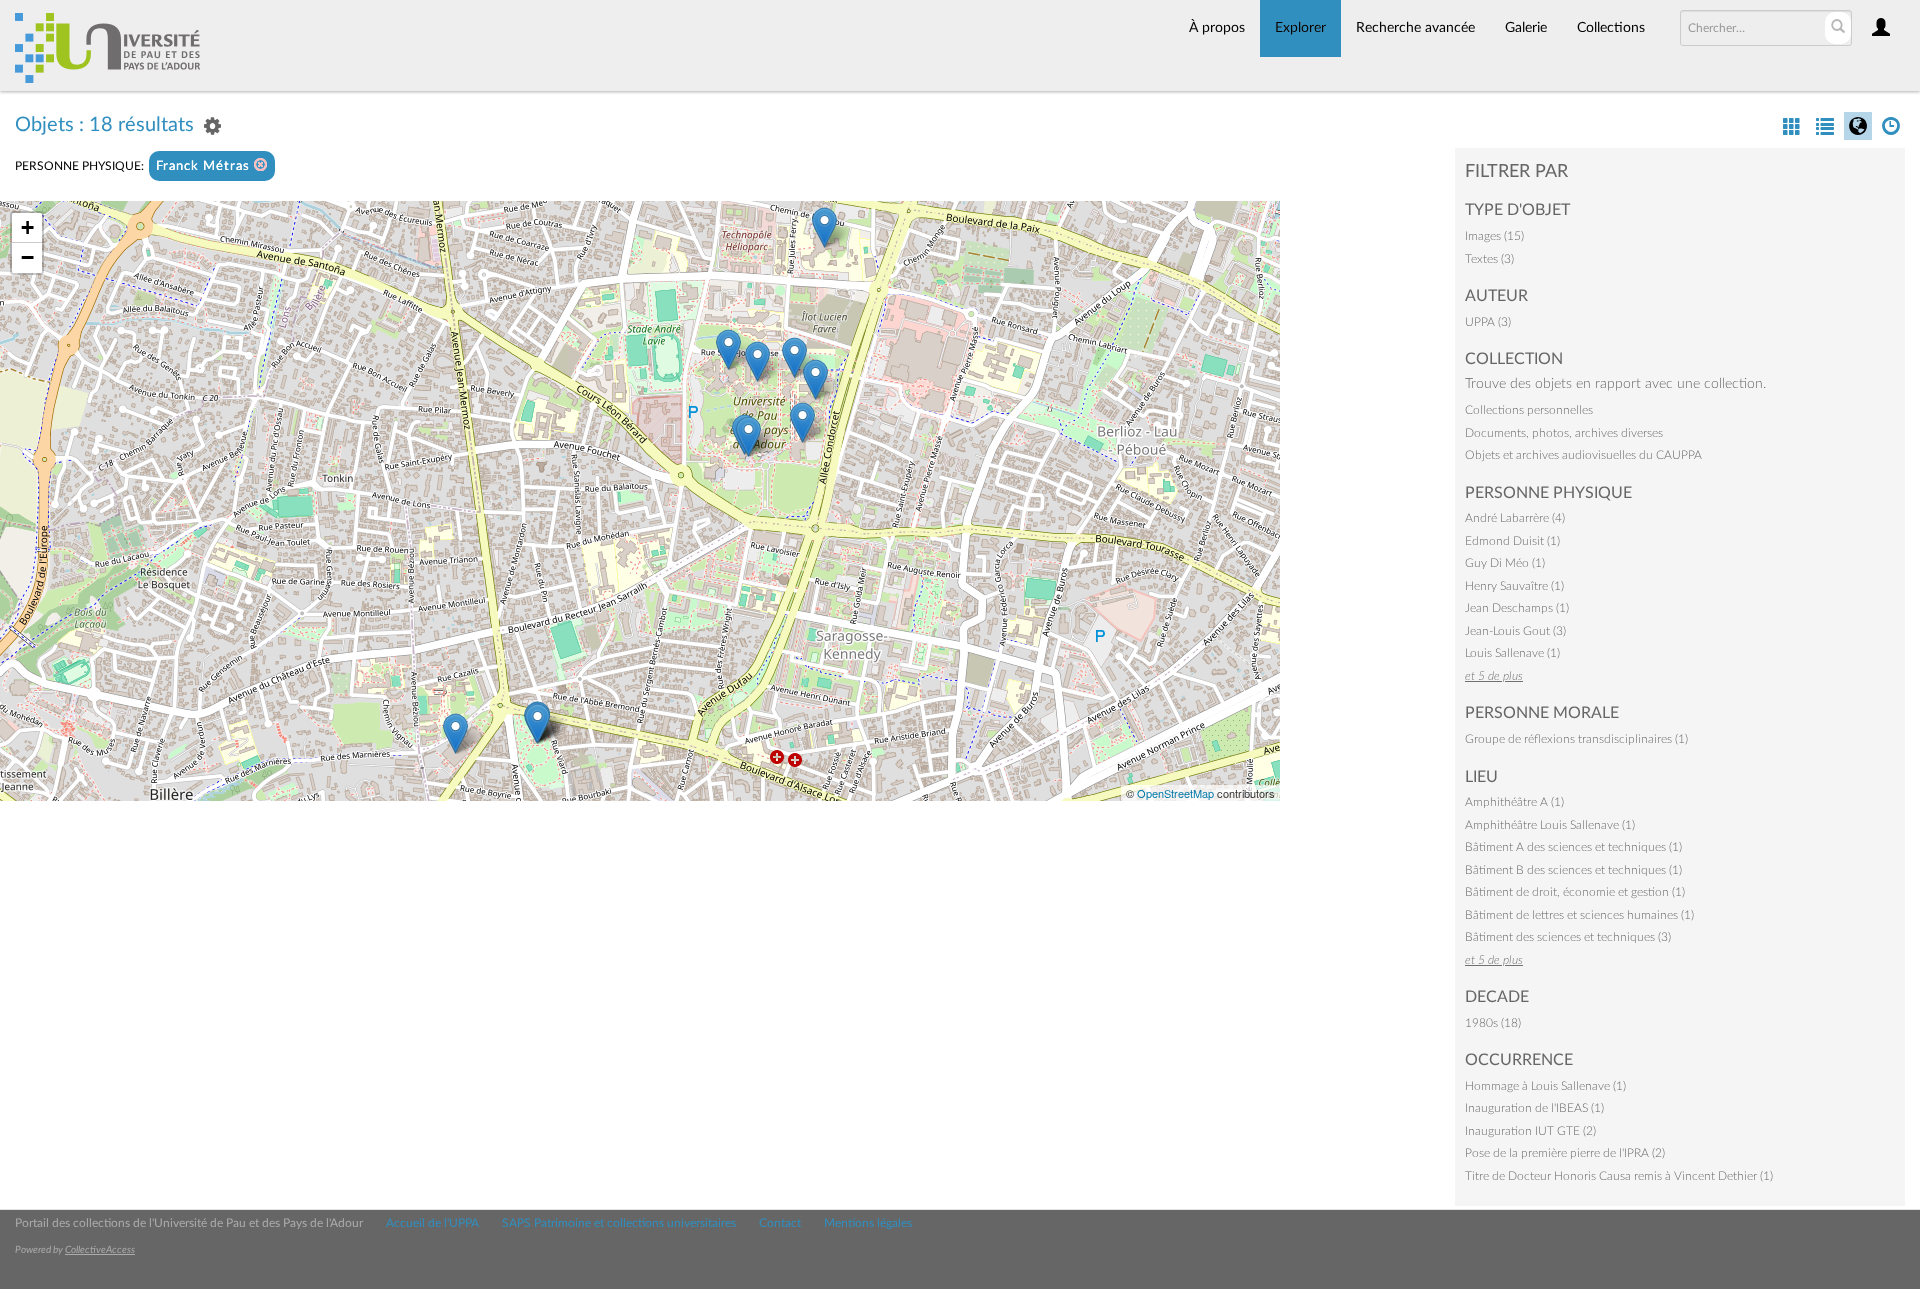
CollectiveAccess (100, 1250)
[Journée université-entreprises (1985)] (802, 422)
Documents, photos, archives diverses (1564, 433)
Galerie (1526, 28)
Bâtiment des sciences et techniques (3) (1568, 937)
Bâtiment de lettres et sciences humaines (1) (1579, 915)
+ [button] (27, 227)
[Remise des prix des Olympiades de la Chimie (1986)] (824, 227)
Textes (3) (1489, 259)
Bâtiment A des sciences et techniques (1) (1573, 847)
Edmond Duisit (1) (1512, 541)
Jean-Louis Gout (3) (1515, 631)
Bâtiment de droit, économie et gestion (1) (1575, 892)
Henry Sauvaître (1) (1514, 586)
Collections (1611, 28)
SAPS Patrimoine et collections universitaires (619, 1223)
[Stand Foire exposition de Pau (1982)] (455, 733)
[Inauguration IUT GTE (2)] (748, 436)
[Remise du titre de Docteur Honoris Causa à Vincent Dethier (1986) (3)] (728, 349)
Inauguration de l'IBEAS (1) (1534, 1108)
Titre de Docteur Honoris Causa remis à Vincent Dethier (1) (1619, 1176)
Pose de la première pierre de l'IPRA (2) (1565, 1153)
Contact (780, 1223)
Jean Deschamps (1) (1517, 608)
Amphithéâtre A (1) (1514, 802)
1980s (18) (1493, 1023)
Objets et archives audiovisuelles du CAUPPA (1583, 455)
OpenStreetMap (1175, 793)
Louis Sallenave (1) (1512, 653)
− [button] (27, 257)
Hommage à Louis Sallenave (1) (1545, 1086)
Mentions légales (868, 1223)
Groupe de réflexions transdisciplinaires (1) (1576, 739)
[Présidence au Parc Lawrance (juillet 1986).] (537, 723)
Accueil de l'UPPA (432, 1223)
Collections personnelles (1529, 410)
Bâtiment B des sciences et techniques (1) (1573, 870)
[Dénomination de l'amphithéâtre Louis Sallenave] (757, 361)
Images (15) (1494, 236)
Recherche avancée (1415, 28)
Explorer (1300, 28)
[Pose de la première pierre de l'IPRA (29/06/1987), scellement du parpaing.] (815, 379)
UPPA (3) (1488, 322)
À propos (1217, 28)
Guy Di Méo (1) (1505, 563)
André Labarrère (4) (1515, 518)
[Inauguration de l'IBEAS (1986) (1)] (794, 357)
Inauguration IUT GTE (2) (1530, 1131)
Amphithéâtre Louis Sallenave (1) (1550, 825)
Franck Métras (205, 166)
